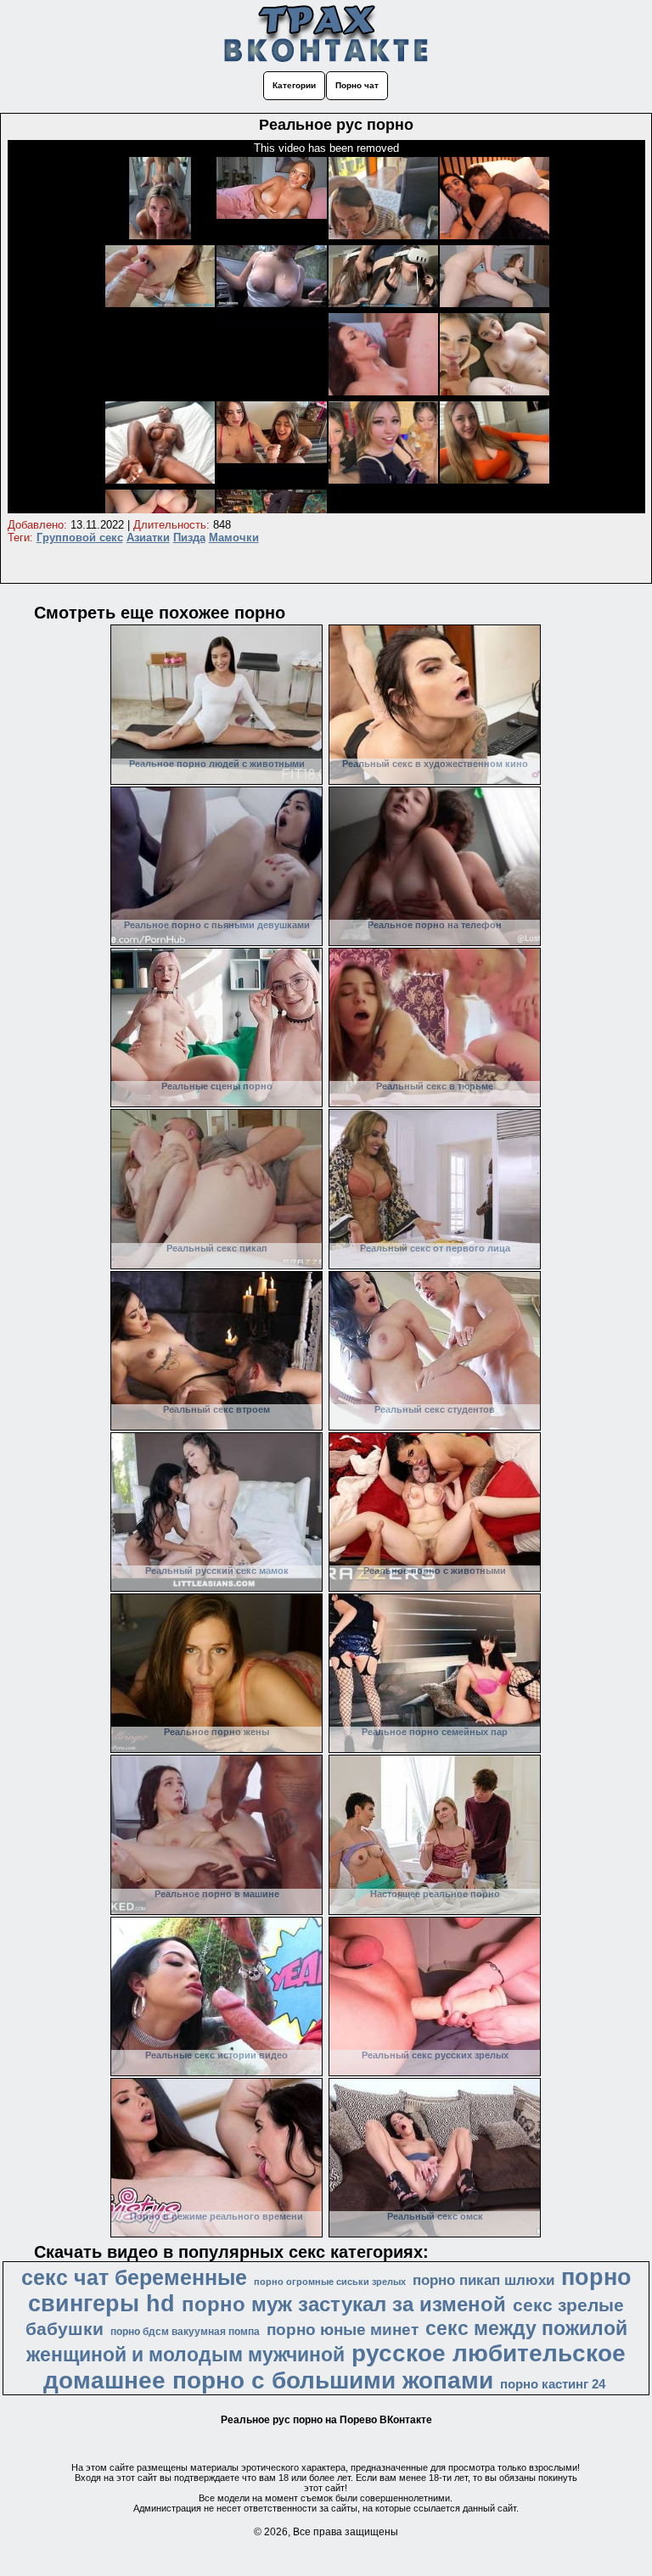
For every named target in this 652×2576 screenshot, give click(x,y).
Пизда (189, 538)
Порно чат (357, 85)
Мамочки (234, 538)
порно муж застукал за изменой (344, 2304)
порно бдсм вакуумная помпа (185, 2332)
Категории (294, 85)
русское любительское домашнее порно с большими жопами (334, 2367)
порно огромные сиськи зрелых (330, 2282)
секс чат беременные (134, 2277)
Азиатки (148, 538)
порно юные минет (343, 2330)
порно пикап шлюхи (483, 2280)
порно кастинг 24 (553, 2384)
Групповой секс (80, 538)
